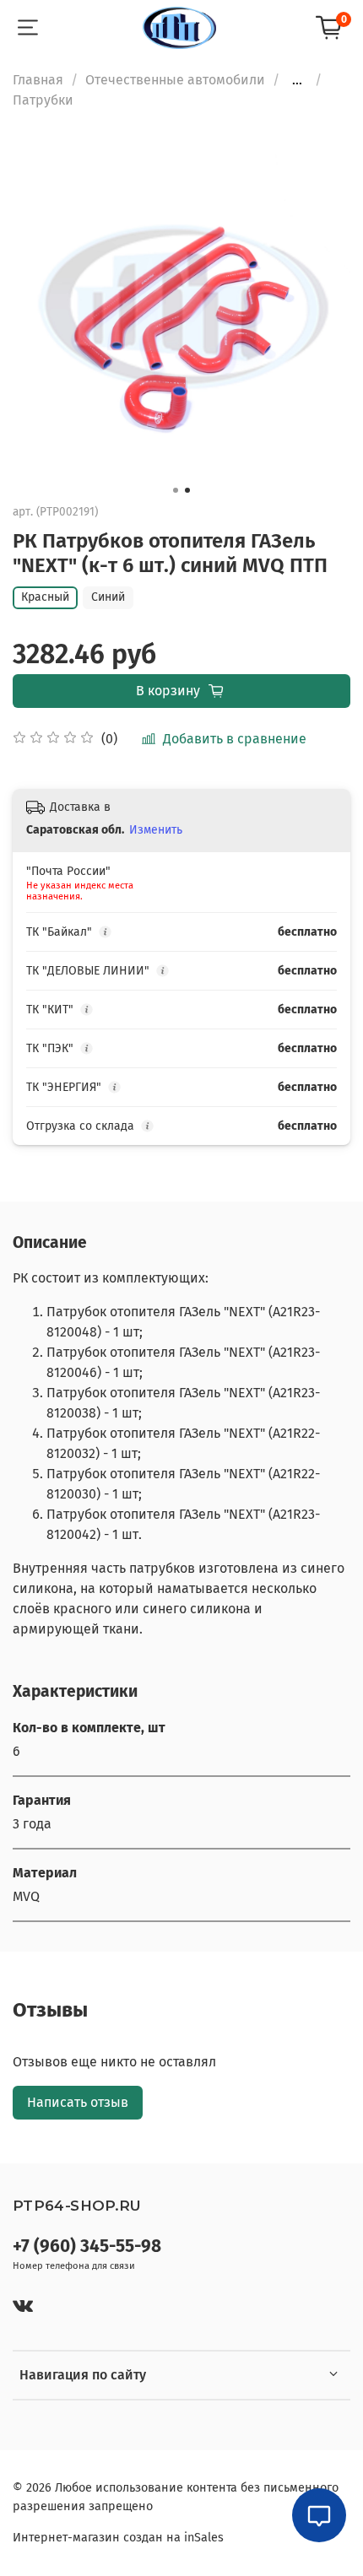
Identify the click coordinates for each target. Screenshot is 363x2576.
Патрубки (43, 100)
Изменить (156, 830)
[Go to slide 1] (176, 490)
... (297, 80)
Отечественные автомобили (175, 80)
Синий (108, 597)
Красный (45, 597)
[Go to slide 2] (187, 490)
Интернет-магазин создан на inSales (118, 2538)
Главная (38, 80)
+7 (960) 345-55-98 (87, 2247)
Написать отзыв (78, 2102)
